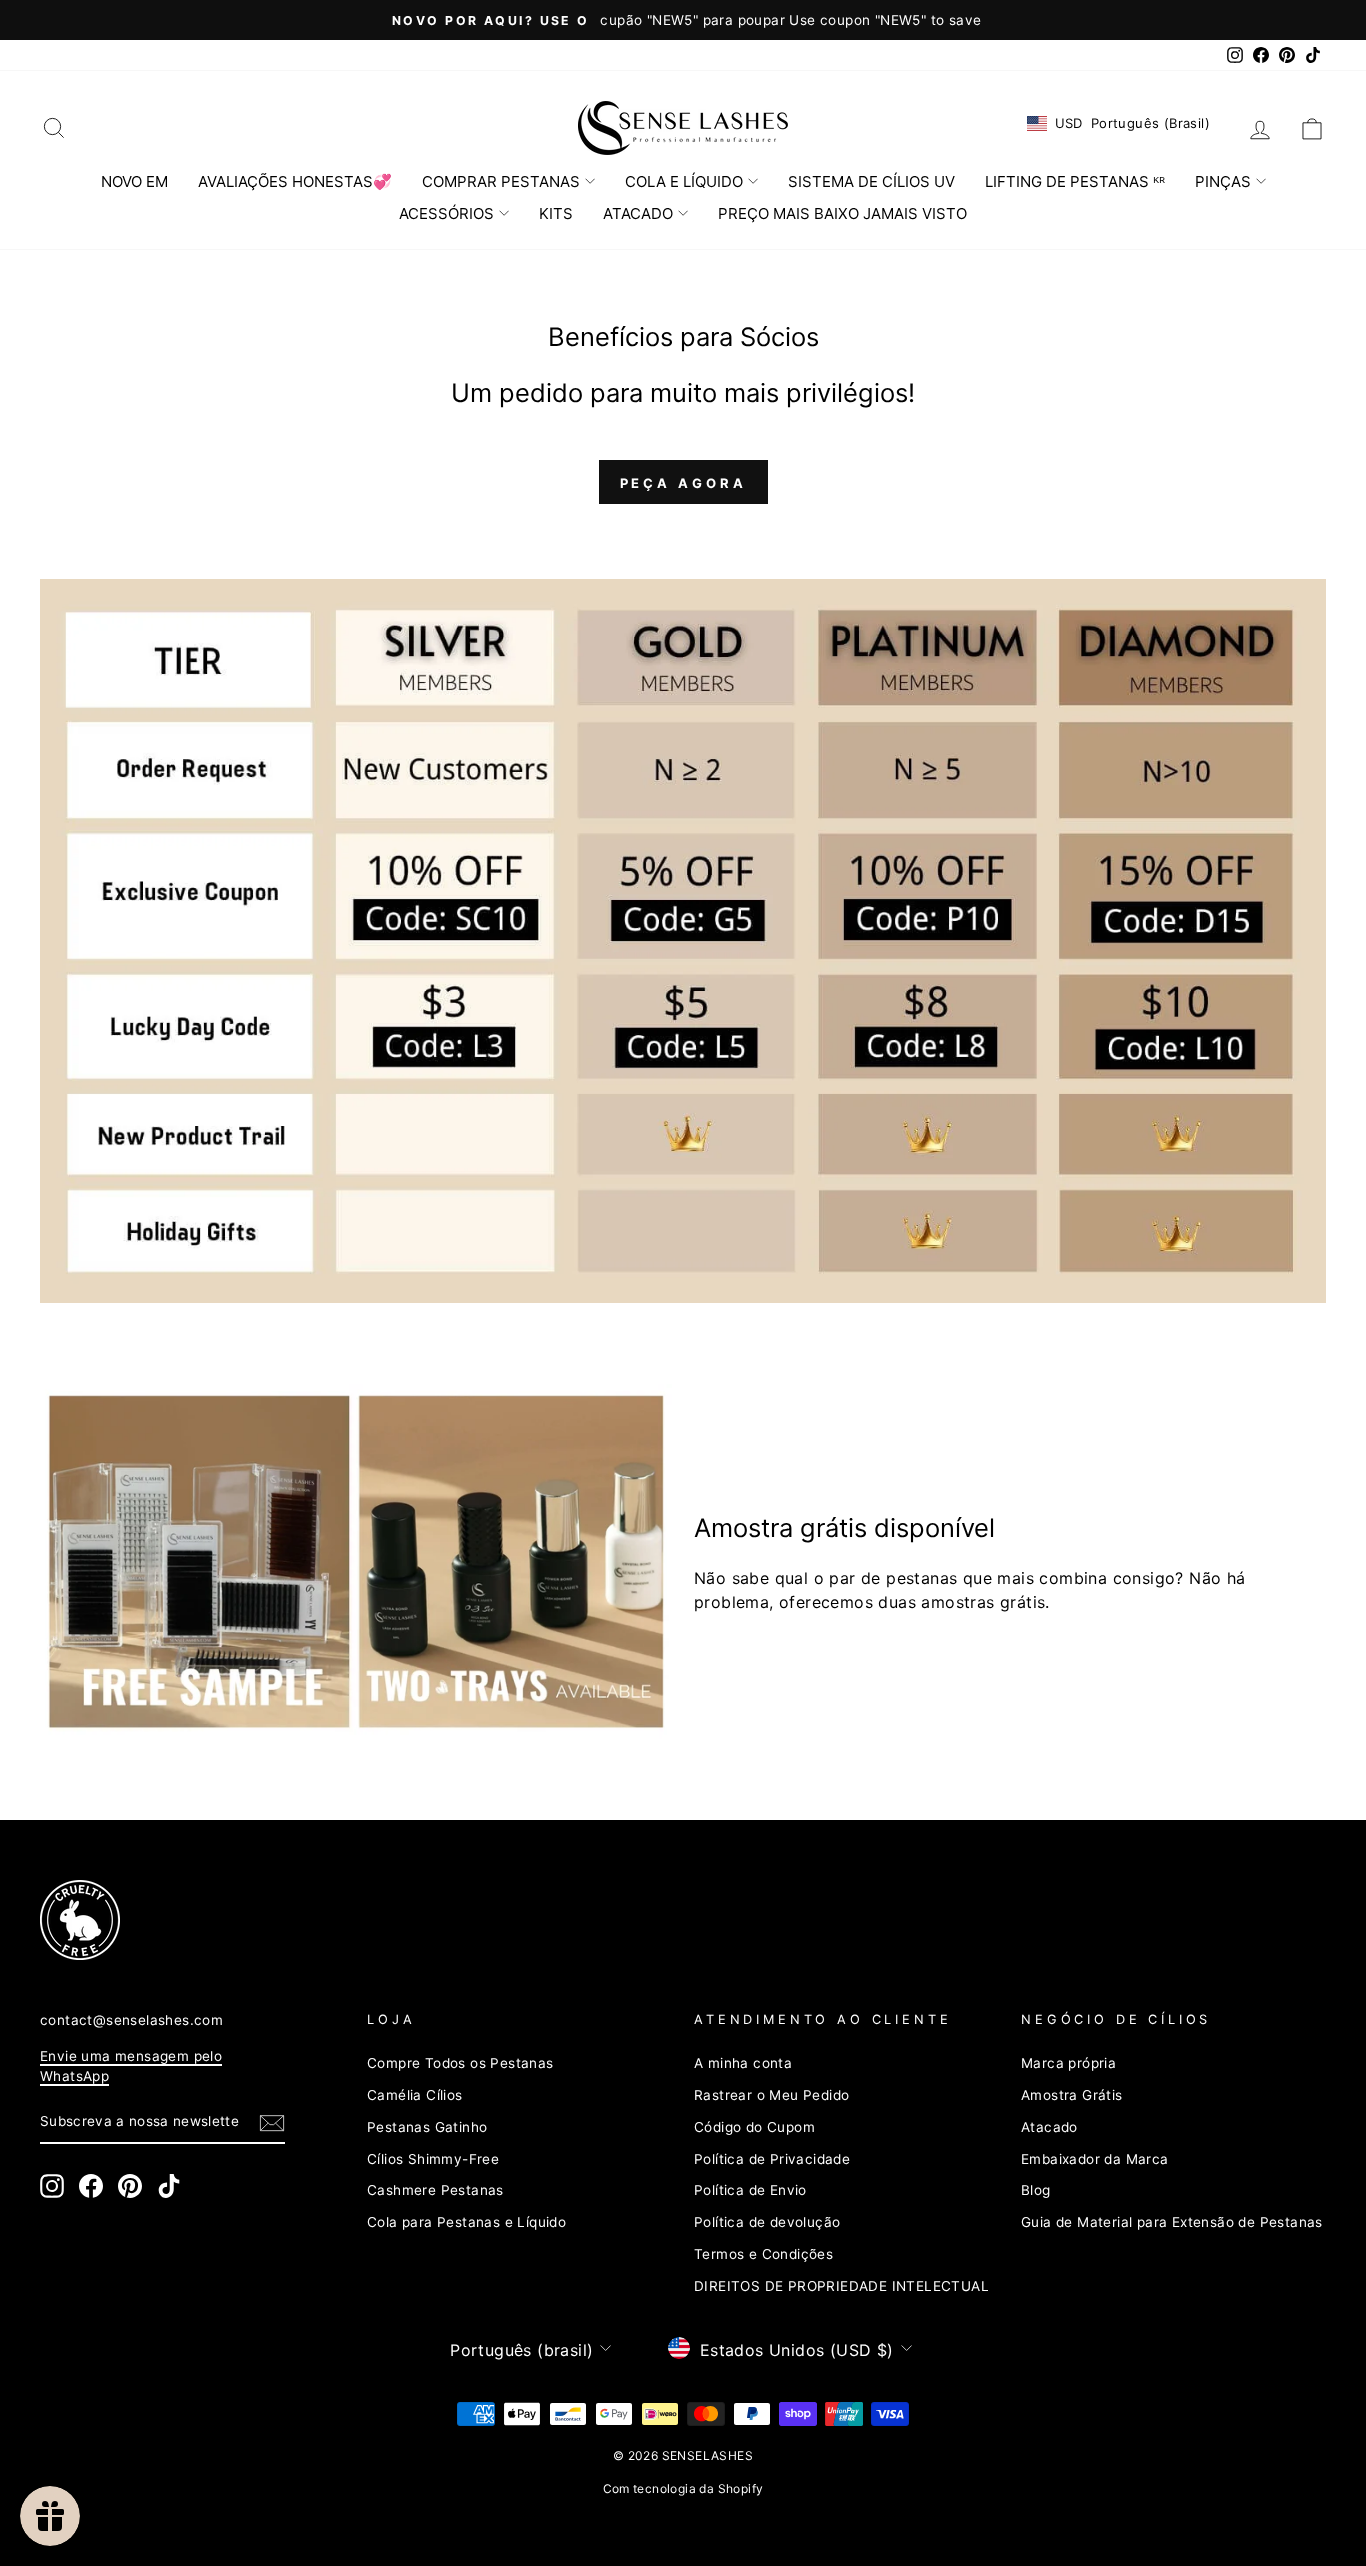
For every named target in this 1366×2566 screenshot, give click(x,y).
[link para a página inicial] (683, 128)
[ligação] (356, 1561)
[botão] (272, 2123)
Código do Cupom (754, 2127)
